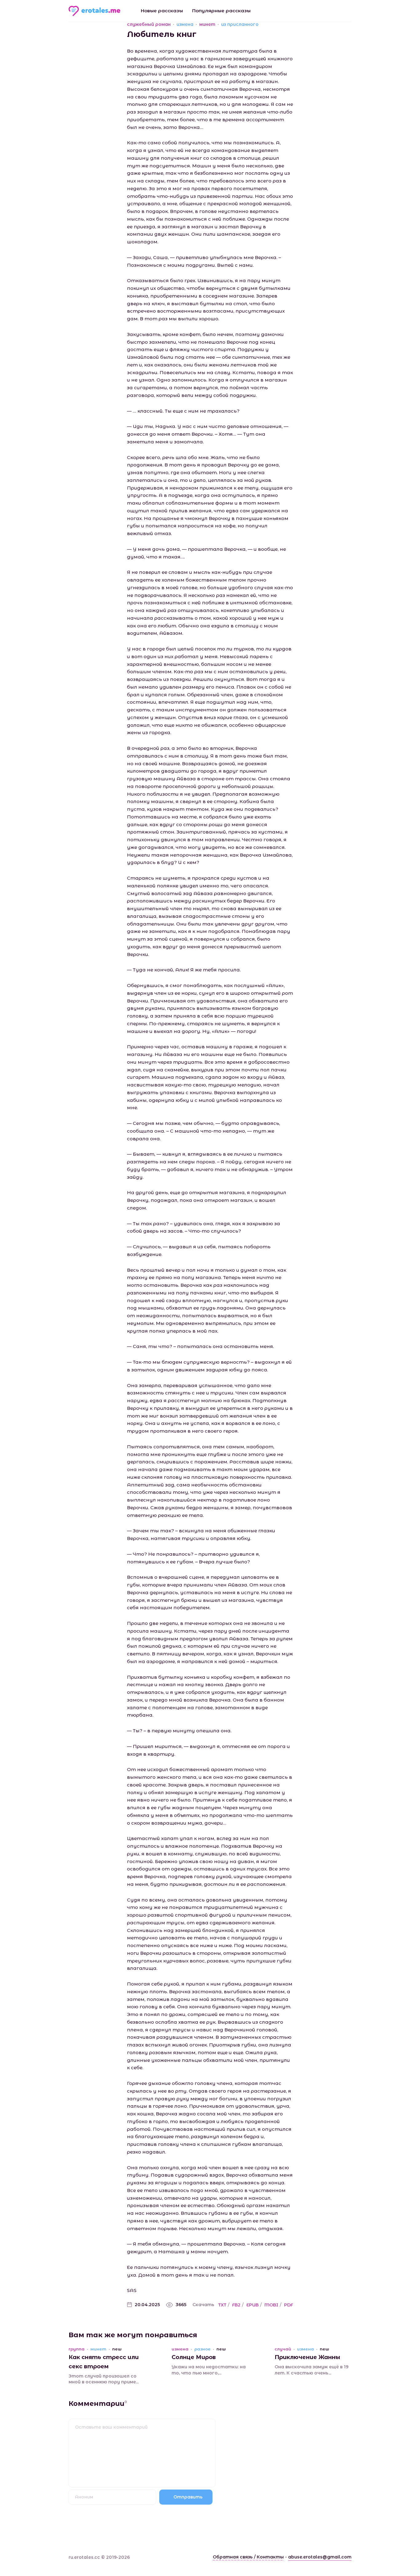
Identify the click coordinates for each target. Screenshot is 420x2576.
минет (207, 24)
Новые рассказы (162, 11)
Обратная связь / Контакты (248, 2557)
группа (77, 2349)
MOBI (271, 2305)
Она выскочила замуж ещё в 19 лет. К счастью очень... (311, 2370)
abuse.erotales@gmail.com (320, 2557)
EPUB (252, 2305)
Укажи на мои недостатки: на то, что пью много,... (209, 2370)
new (117, 2349)
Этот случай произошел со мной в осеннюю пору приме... (104, 2379)
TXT (222, 2305)
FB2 (236, 2305)
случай (283, 2349)
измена (185, 24)
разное (202, 2349)
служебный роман (149, 24)
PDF (289, 2305)
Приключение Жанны (307, 2357)
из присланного (240, 24)
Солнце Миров (194, 2357)
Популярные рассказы (221, 11)
